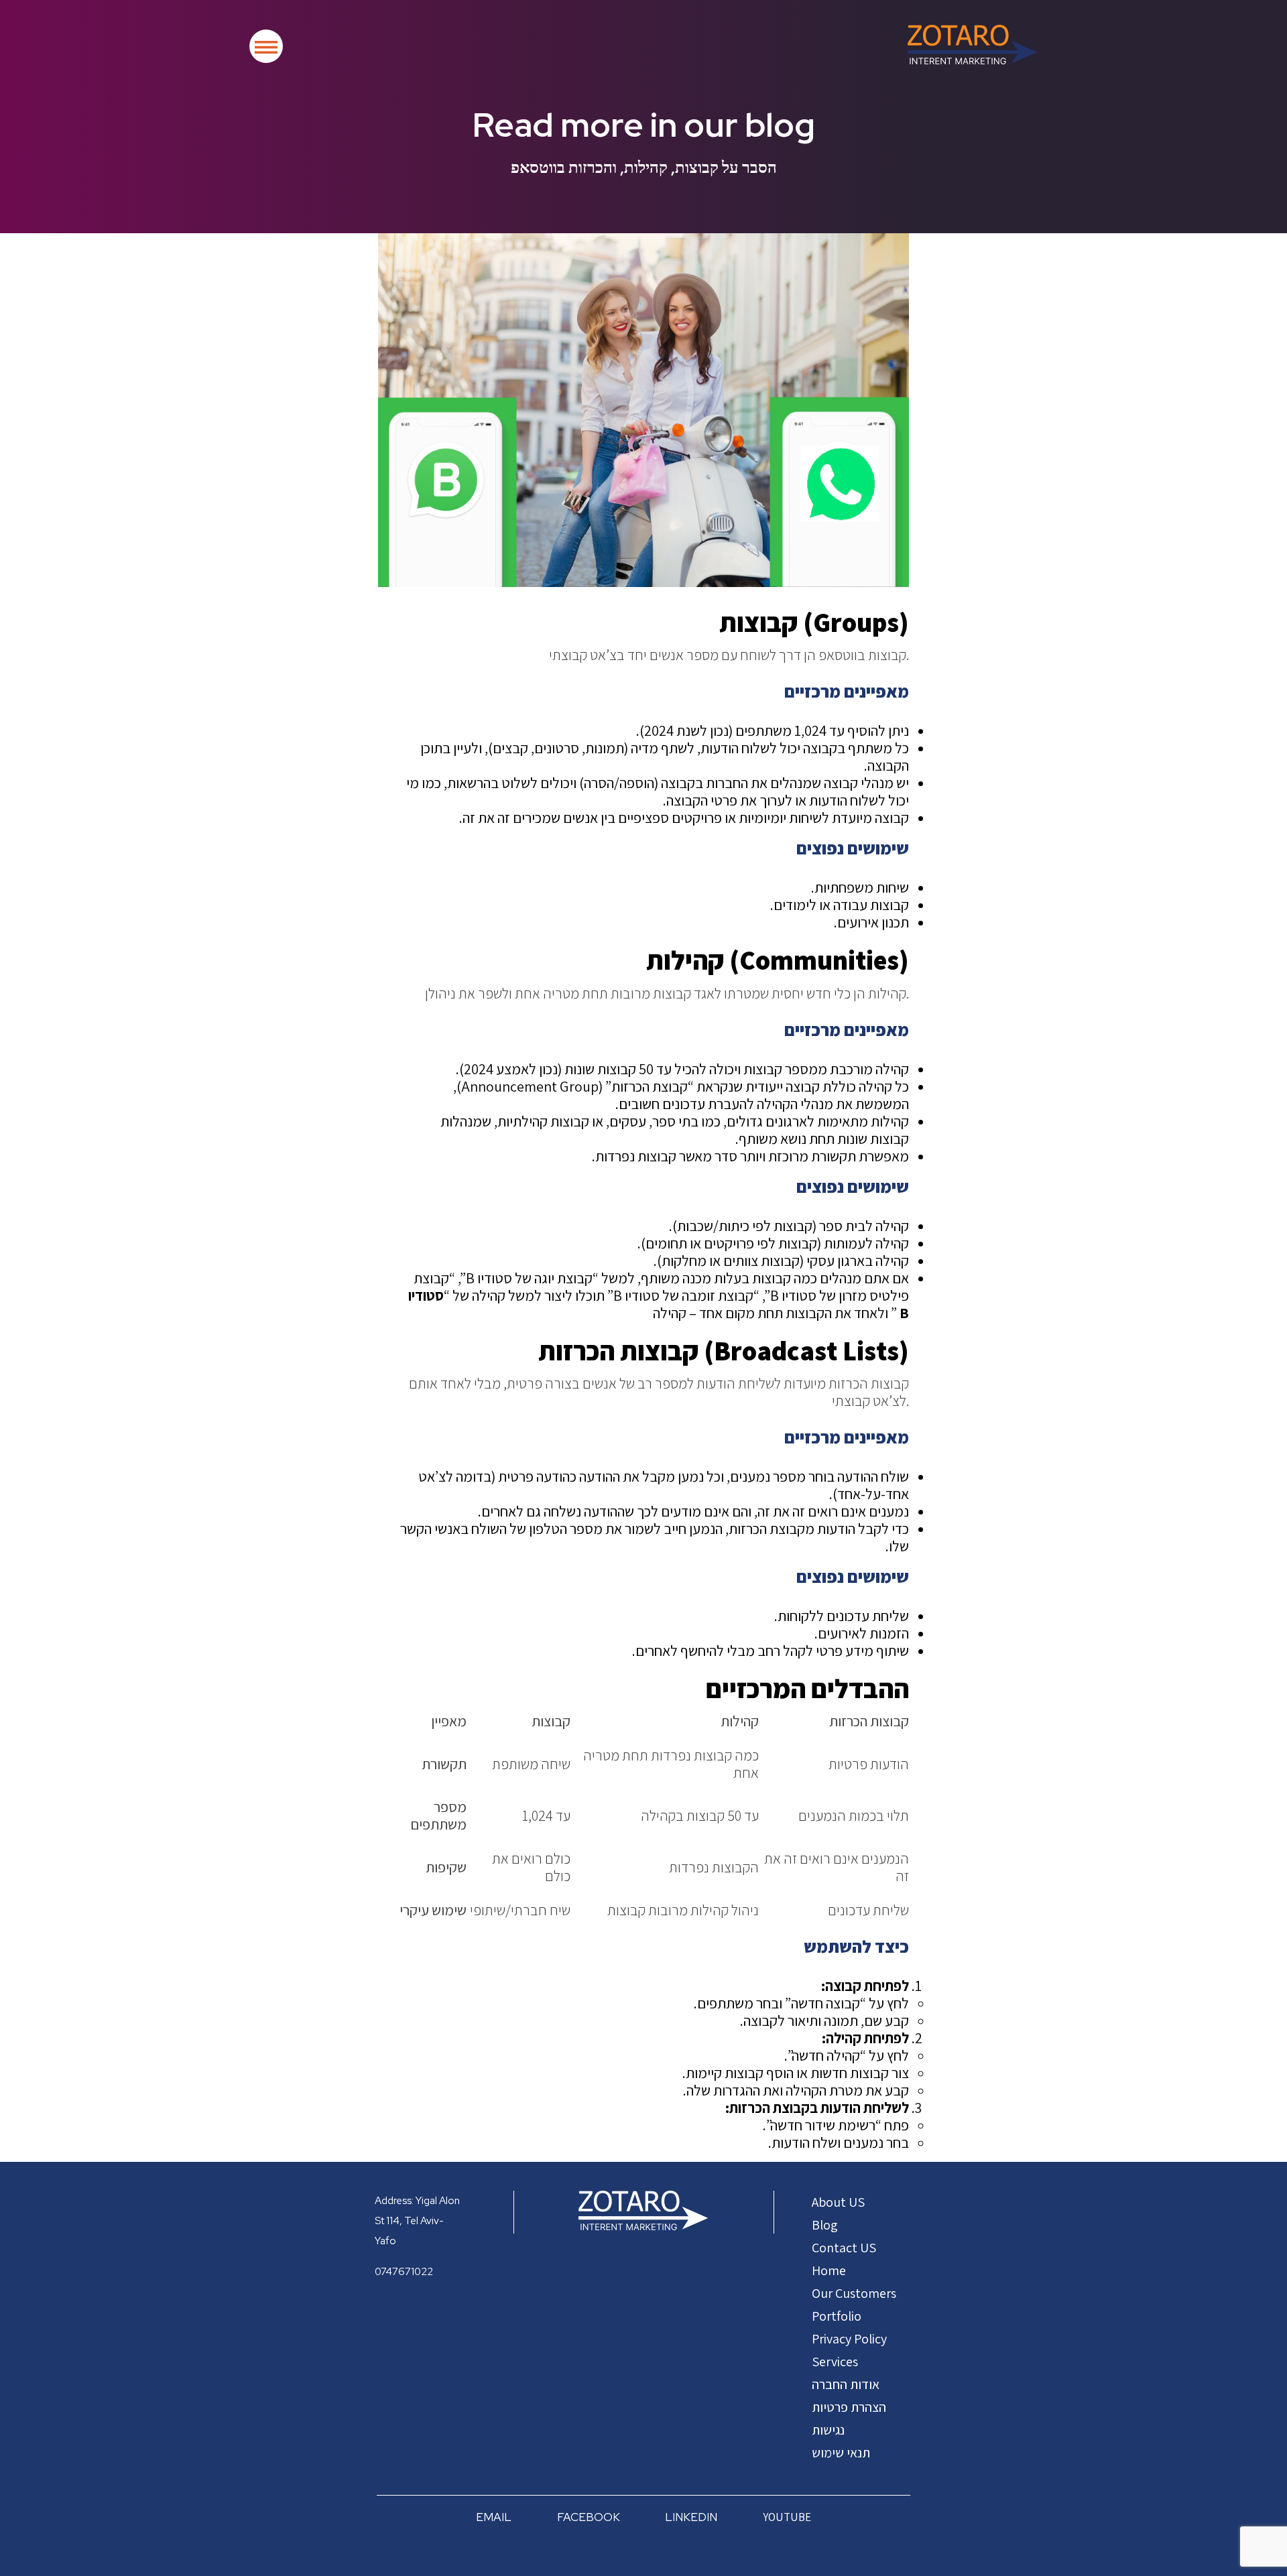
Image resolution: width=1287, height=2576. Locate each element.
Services (835, 2362)
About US (838, 2202)
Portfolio (837, 2316)
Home (829, 2270)
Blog (825, 2225)
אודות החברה (846, 2384)
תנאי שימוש (841, 2453)
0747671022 (404, 2272)
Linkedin (691, 2517)
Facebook (589, 2517)
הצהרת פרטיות (849, 2407)
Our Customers (854, 2293)
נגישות (828, 2430)
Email (494, 2517)
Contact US (844, 2248)
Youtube (787, 2517)
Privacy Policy (849, 2339)
